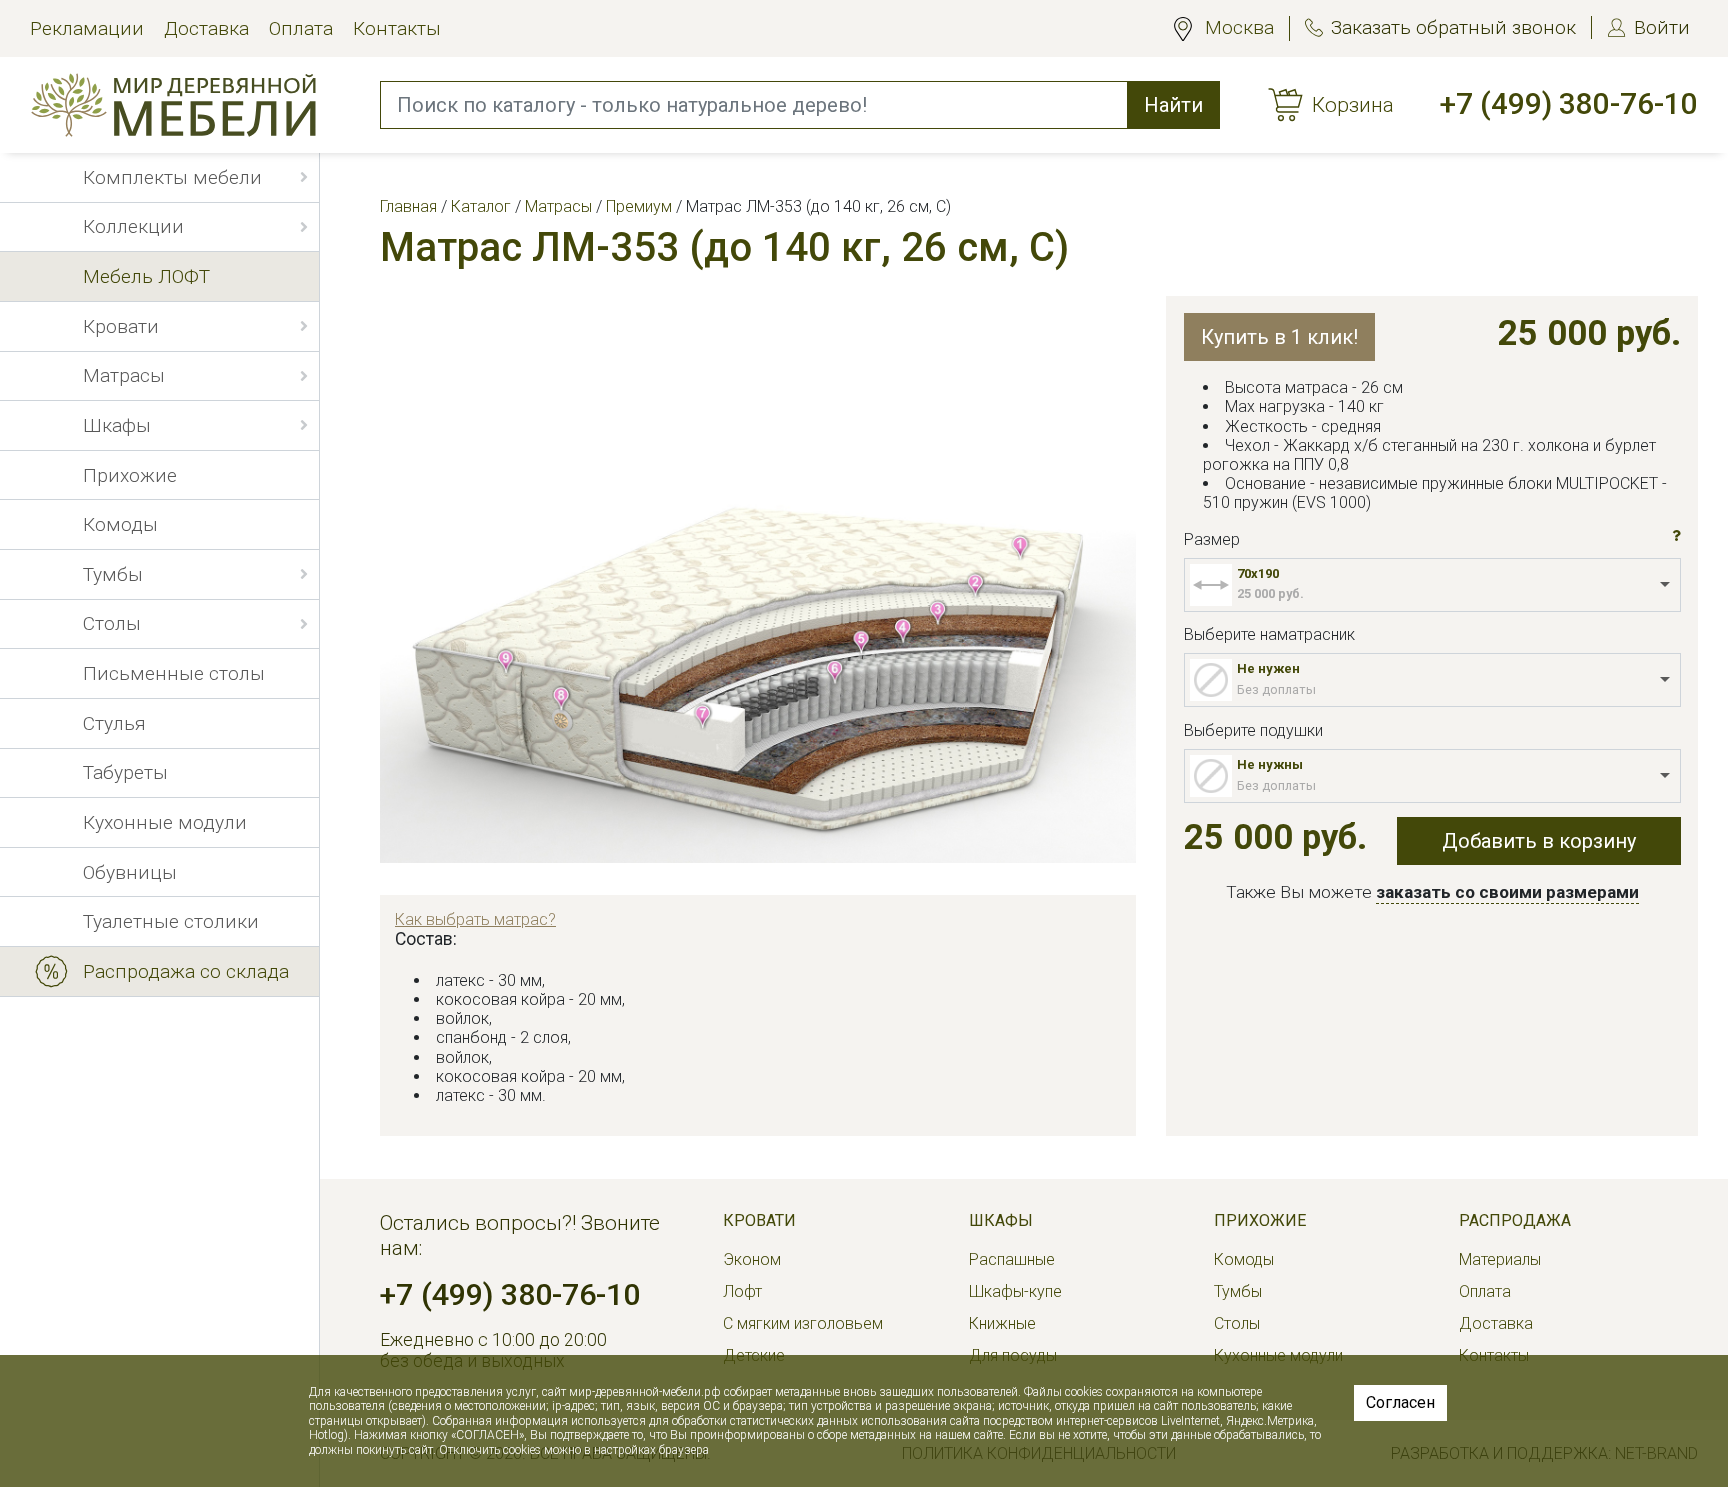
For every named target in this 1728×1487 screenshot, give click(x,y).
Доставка (206, 28)
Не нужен (1268, 668)
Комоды (1244, 1259)
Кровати (759, 1220)
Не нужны (1270, 764)
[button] (1676, 536)
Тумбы (1238, 1291)
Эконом (752, 1259)
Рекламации (87, 28)
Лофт (742, 1291)
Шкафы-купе (1015, 1291)
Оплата (301, 28)
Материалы (1500, 1259)
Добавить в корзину (1539, 841)
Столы (1237, 1323)
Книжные (1002, 1323)
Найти (1173, 105)
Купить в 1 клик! (1279, 337)
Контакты (397, 28)
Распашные (1012, 1259)
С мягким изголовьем (803, 1323)
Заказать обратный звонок (1453, 27)
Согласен (1400, 1402)
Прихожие (1260, 1220)
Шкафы (1001, 1220)
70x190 (1258, 573)
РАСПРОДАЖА (1515, 1220)
